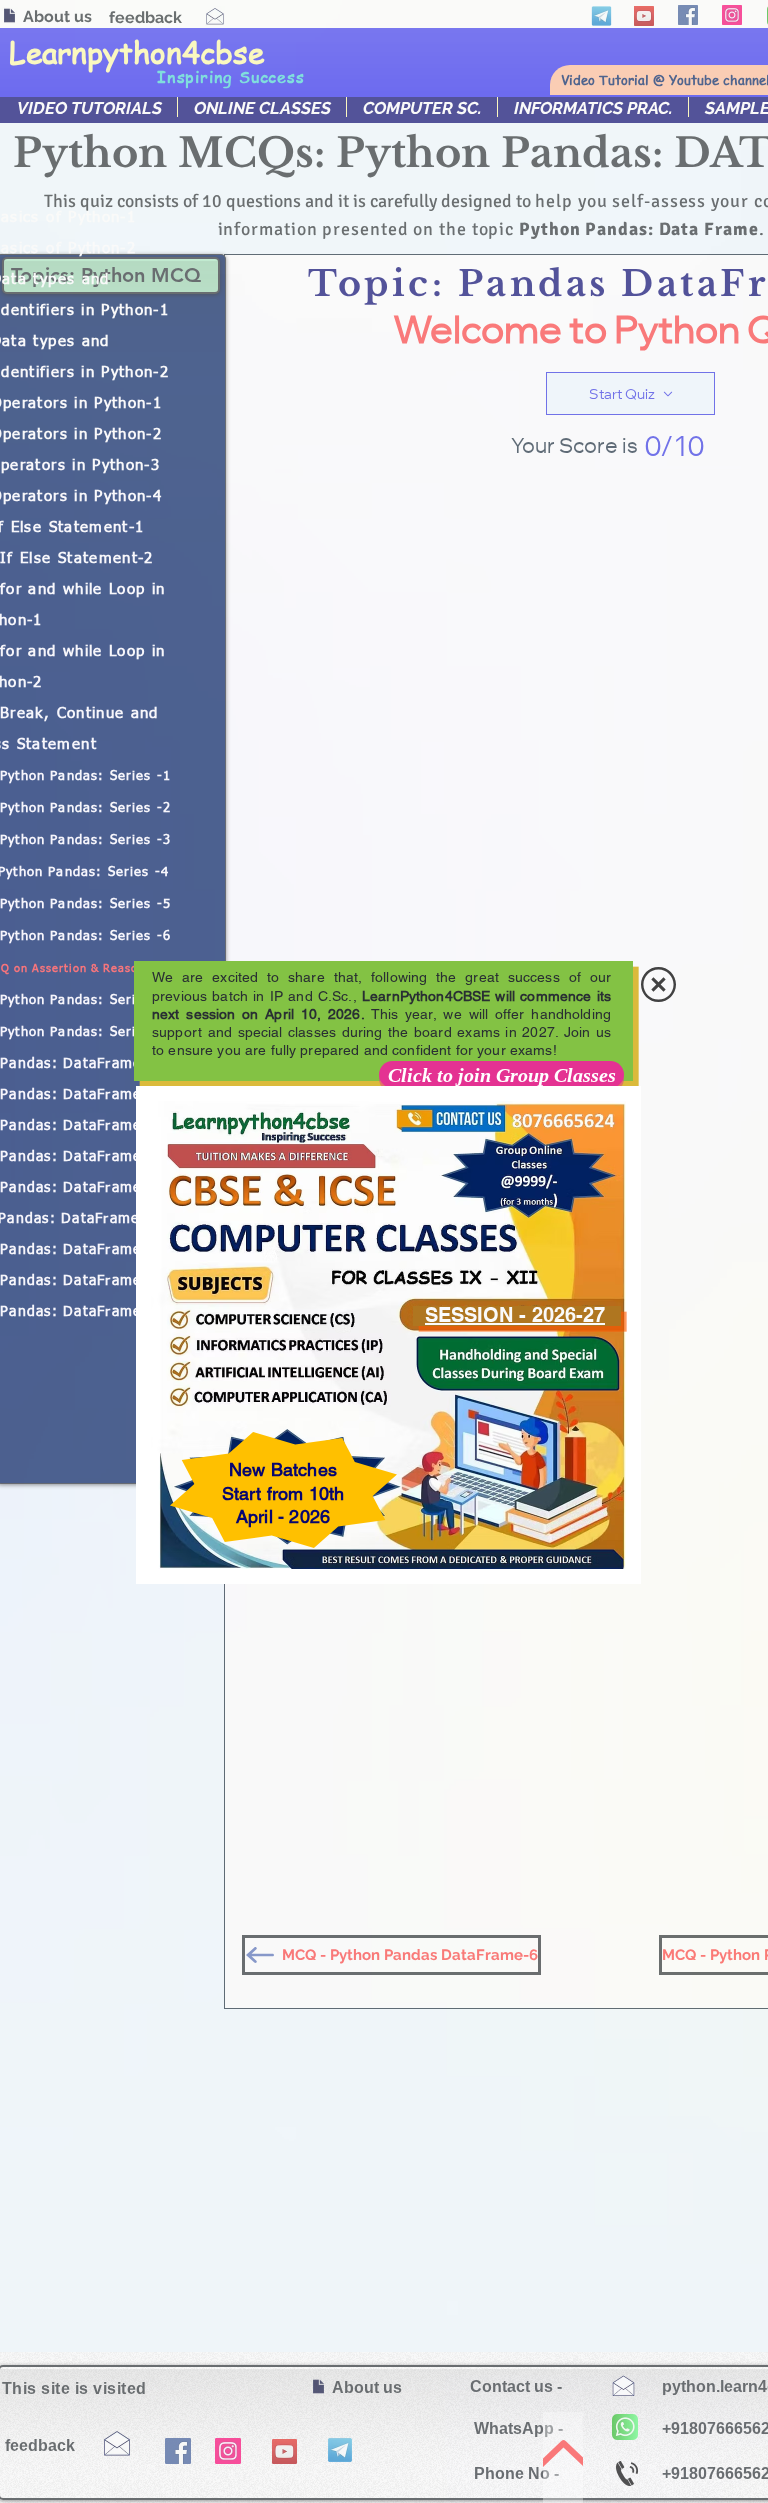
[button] (658, 984)
